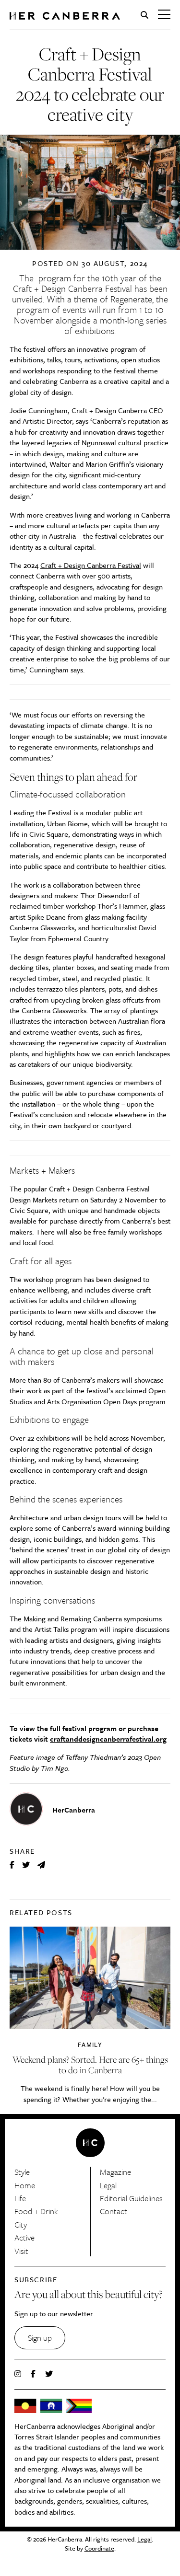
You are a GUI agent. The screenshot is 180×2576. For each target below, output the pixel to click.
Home (25, 2185)
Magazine (115, 2172)
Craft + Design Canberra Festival (72, 288)
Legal (108, 2185)
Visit (21, 2251)
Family (90, 2045)
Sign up (40, 2338)
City (21, 2224)
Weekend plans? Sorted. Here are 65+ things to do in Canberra (90, 2065)
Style (22, 2172)
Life (20, 2198)
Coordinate (99, 2548)
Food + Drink (36, 2211)
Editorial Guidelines (131, 2198)
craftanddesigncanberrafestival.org (108, 1739)
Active (24, 2237)
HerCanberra (65, 16)
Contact (114, 2211)
